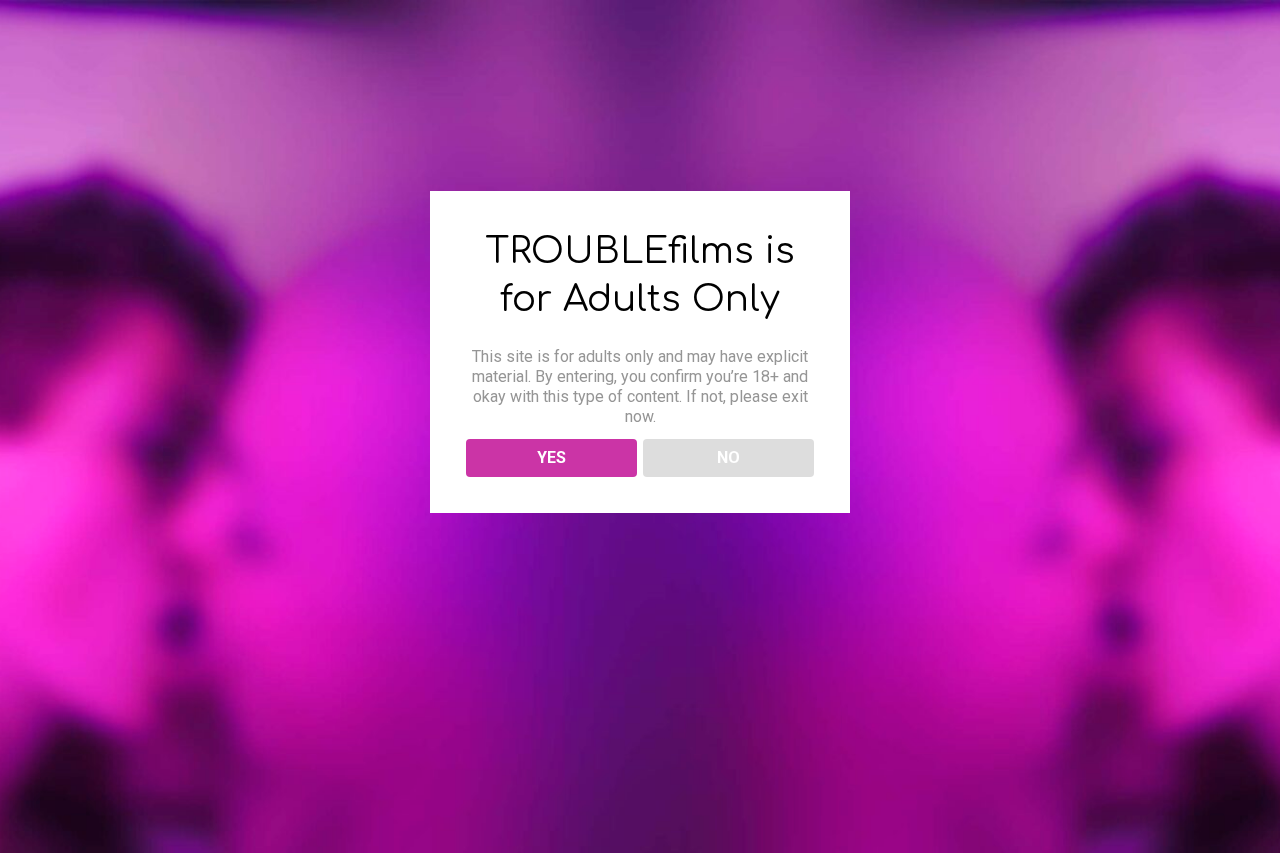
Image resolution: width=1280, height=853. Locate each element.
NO (728, 457)
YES (551, 457)
